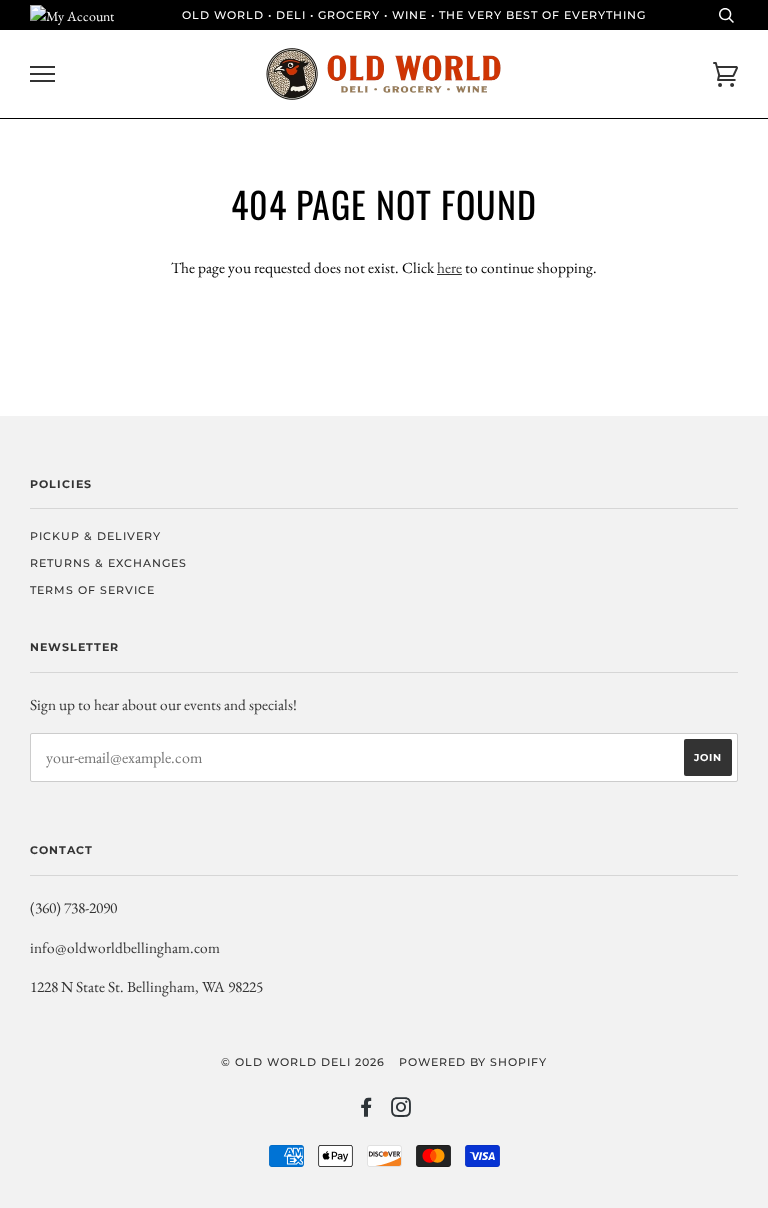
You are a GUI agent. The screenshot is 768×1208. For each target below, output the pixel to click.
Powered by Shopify (473, 1062)
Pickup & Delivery (95, 536)
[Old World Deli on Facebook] (366, 1111)
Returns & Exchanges (108, 563)
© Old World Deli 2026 (303, 1062)
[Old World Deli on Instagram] (401, 1111)
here (449, 267)
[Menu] (42, 74)
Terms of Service (92, 590)
